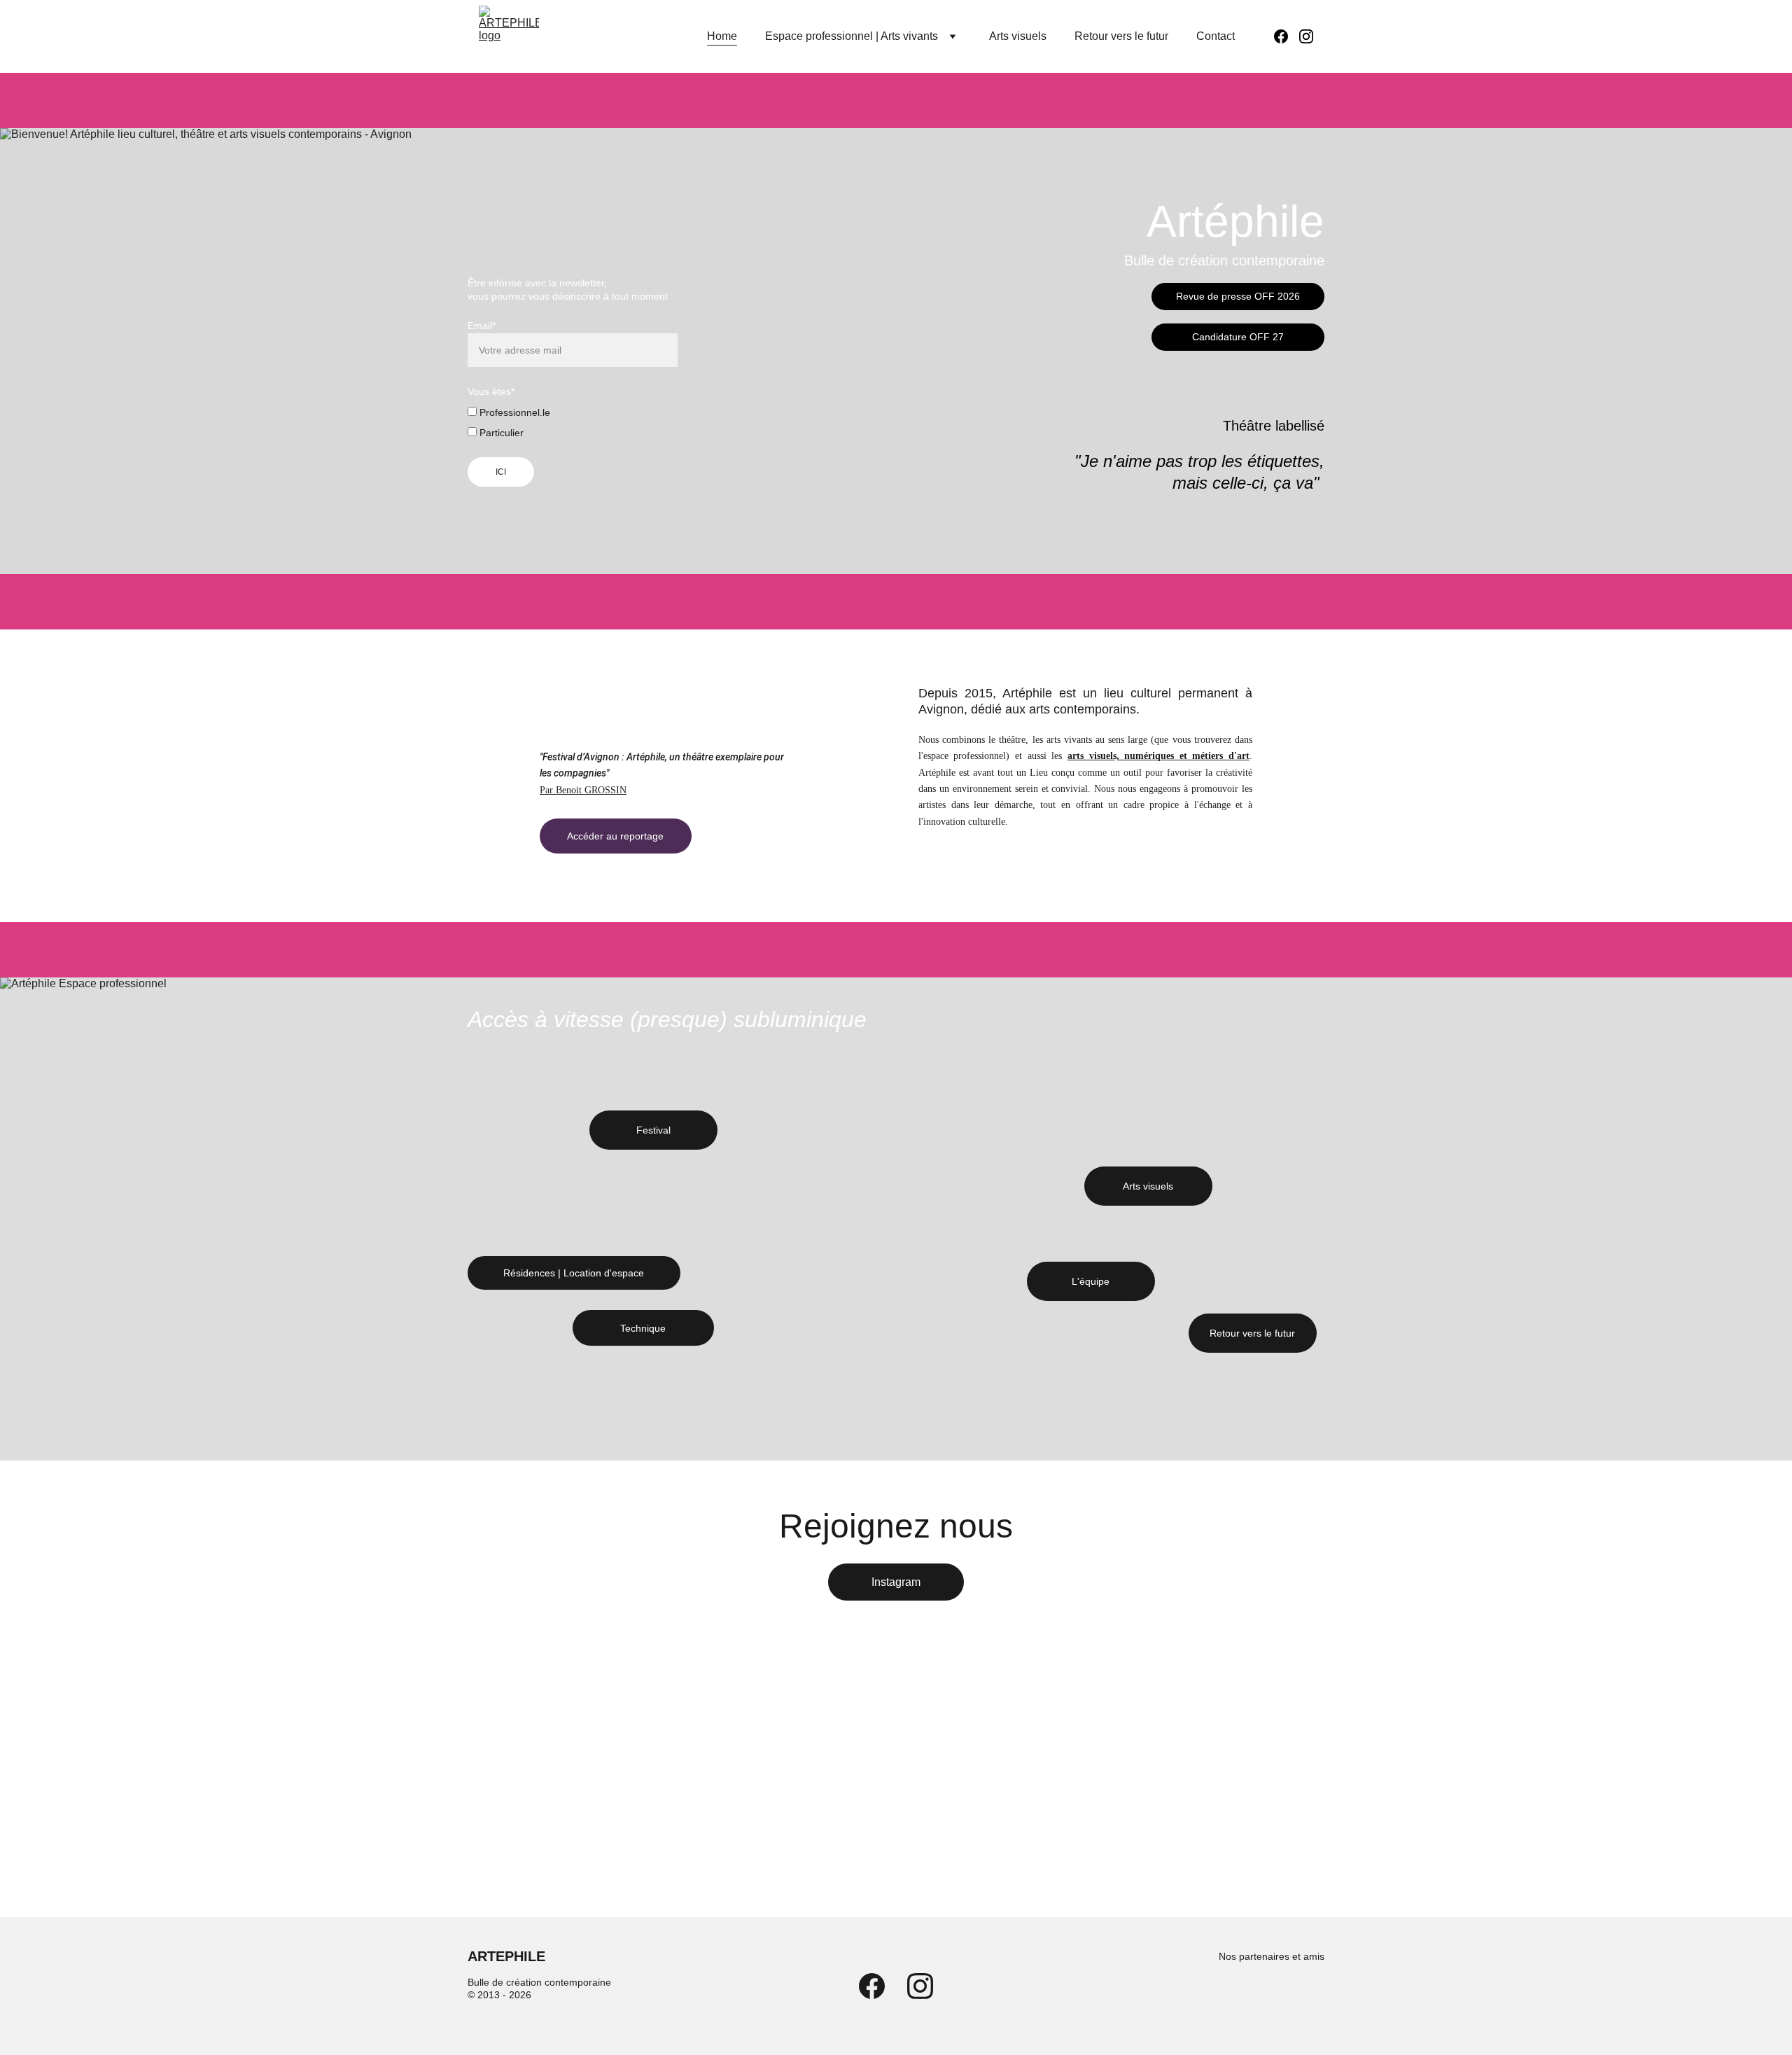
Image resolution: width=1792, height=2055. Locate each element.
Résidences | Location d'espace (574, 1273)
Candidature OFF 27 (1238, 337)
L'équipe (1091, 1281)
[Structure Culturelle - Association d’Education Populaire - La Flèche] (1296, 1995)
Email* (482, 326)
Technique (643, 1328)
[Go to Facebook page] (1287, 36)
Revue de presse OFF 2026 (1238, 296)
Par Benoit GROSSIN (583, 790)
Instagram (896, 1582)
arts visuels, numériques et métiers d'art (1158, 756)
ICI (501, 472)
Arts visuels (1018, 36)
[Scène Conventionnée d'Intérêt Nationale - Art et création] (1227, 1996)
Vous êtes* (491, 391)
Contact (1216, 36)
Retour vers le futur (1121, 36)
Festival (653, 1130)
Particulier (500, 433)
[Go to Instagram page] (1306, 36)
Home (722, 36)
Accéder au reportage (615, 836)
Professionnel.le (513, 412)
